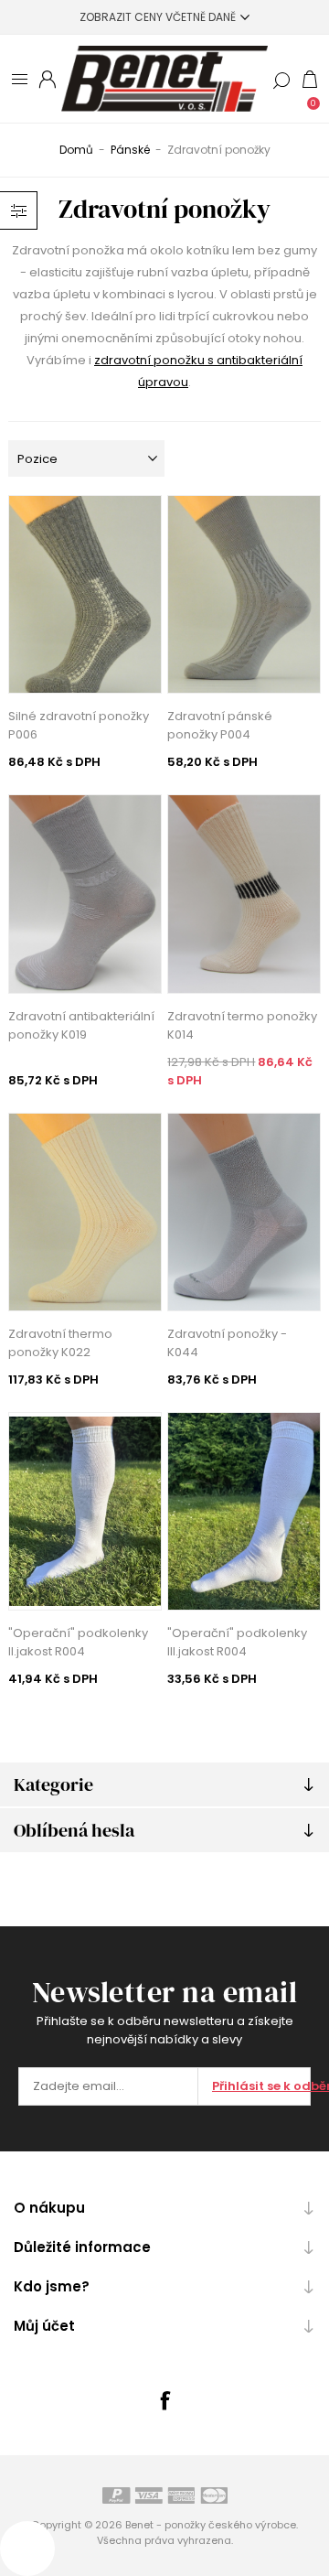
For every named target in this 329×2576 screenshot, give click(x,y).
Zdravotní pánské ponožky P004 (220, 725)
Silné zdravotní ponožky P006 (79, 725)
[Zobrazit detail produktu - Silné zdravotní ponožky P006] (85, 594)
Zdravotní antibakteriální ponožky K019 (81, 1025)
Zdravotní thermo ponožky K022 (60, 1343)
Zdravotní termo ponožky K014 (242, 1025)
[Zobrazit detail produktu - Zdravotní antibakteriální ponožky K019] (85, 894)
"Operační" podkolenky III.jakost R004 (237, 1642)
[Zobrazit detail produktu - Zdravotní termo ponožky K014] (244, 894)
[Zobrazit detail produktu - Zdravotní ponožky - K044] (244, 1212)
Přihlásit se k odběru (261, 2086)
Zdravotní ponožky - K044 (227, 1343)
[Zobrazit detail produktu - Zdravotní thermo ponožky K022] (85, 1212)
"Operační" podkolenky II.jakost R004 (78, 1642)
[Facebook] (164, 2400)
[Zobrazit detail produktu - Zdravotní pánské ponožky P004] (244, 594)
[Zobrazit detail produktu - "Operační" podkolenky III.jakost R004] (244, 1511)
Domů (76, 150)
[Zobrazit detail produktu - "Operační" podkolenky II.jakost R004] (85, 1511)
